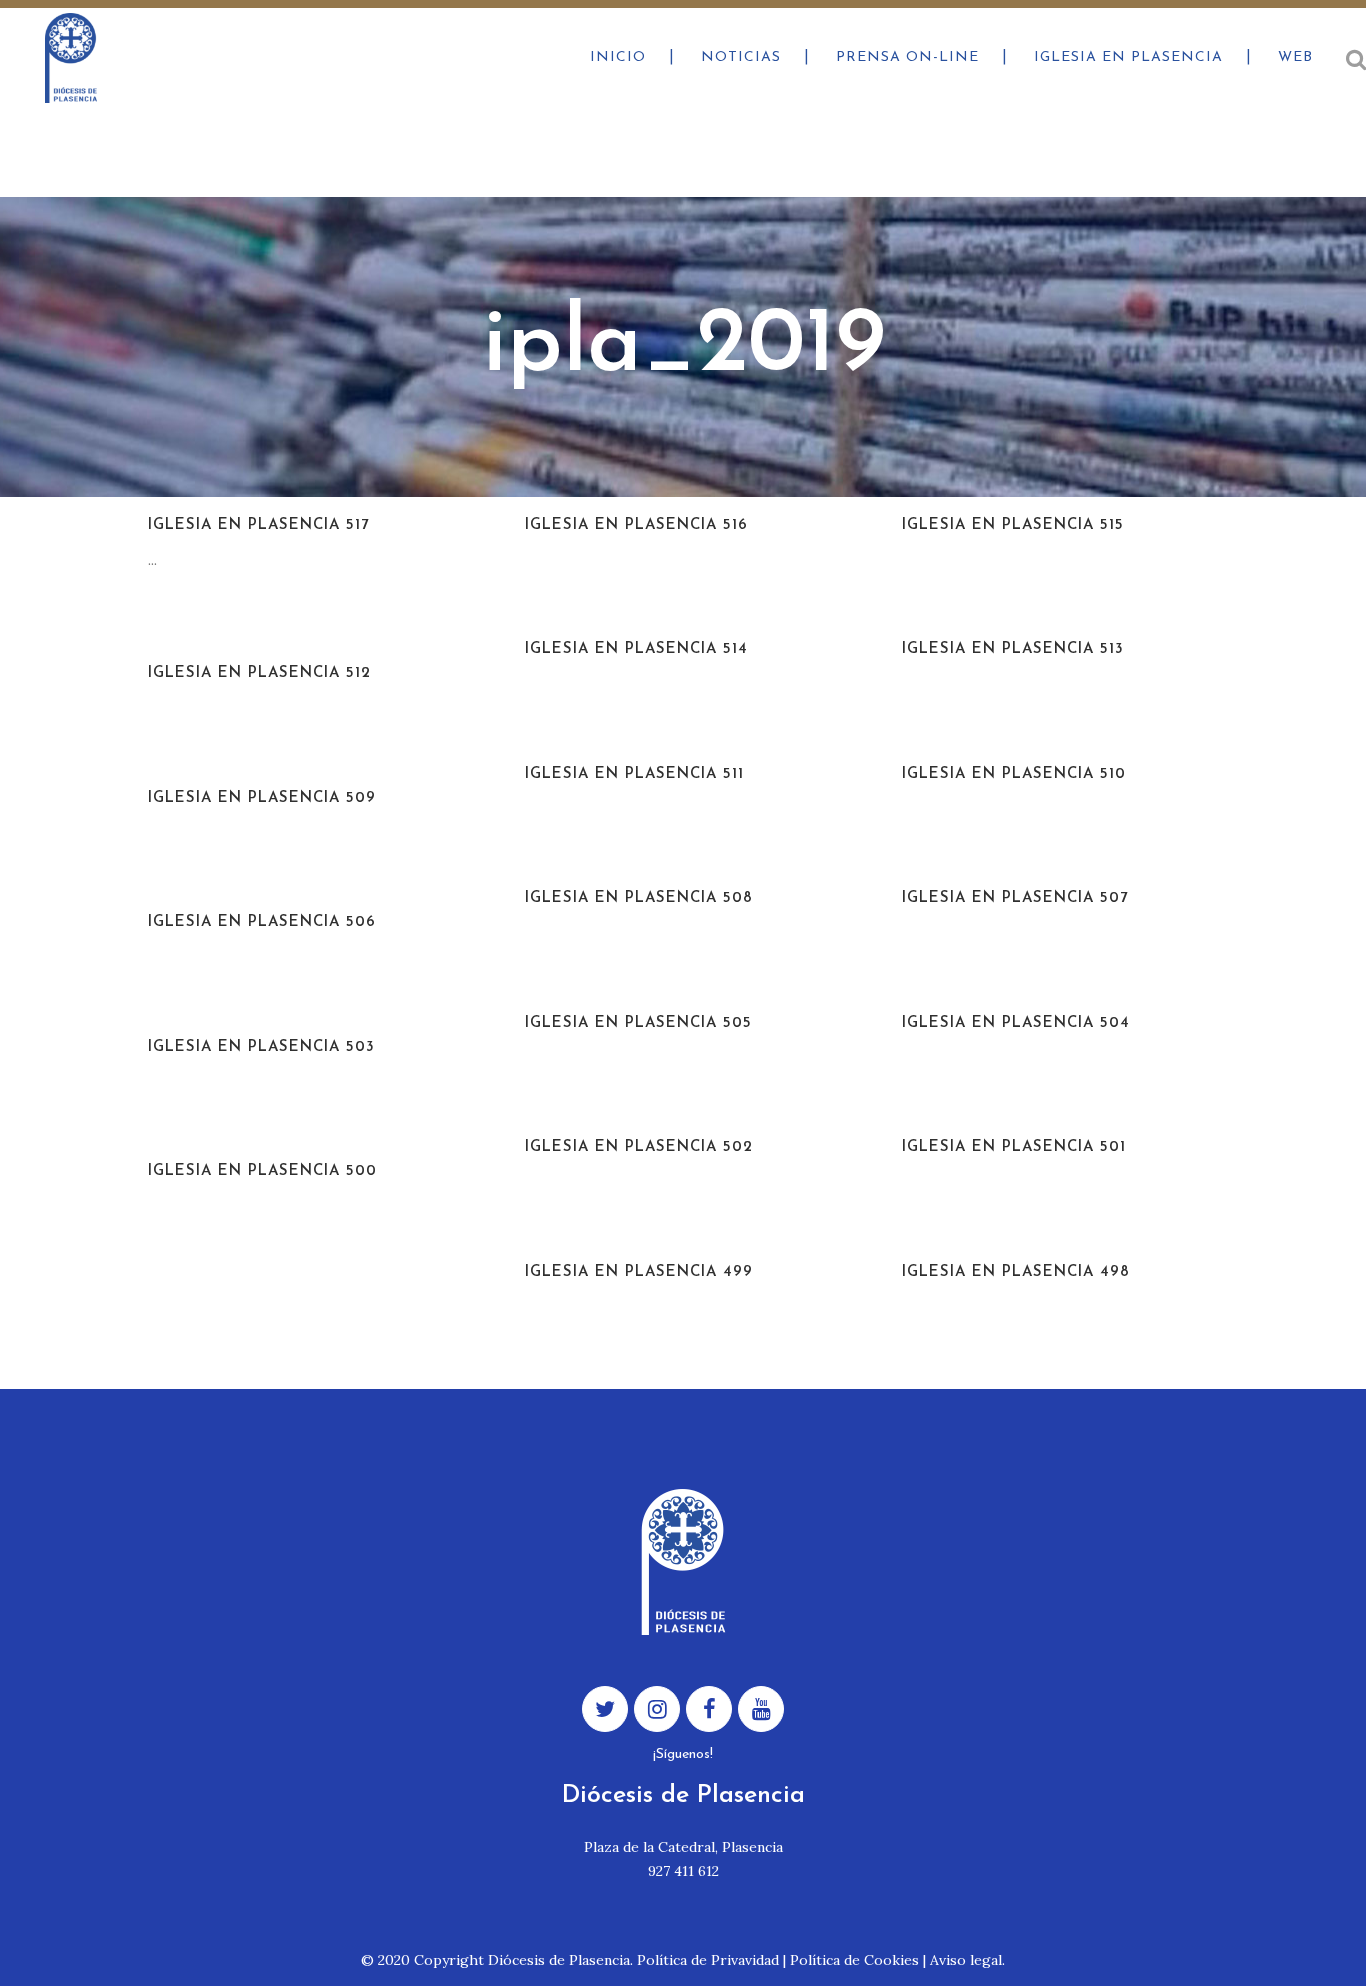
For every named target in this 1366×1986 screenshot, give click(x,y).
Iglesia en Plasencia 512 (259, 673)
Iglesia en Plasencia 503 (261, 1047)
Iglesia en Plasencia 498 (1016, 1272)
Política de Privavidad (708, 1960)
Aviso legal (966, 1960)
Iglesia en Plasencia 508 (639, 898)
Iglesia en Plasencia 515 (1013, 525)
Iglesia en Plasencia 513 (1013, 649)
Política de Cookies (854, 1960)
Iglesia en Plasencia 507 (1015, 898)
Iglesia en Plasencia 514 (636, 649)
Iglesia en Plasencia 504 (1016, 1023)
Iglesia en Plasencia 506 (262, 922)
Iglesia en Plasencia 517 (258, 525)
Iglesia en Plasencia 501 (1014, 1147)
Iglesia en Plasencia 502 (639, 1147)
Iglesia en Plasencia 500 (262, 1171)
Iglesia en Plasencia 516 (636, 525)
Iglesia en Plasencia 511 (634, 774)
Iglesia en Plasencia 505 (638, 1023)
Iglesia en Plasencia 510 (1014, 774)
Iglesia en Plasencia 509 (262, 798)
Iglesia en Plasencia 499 (639, 1272)
